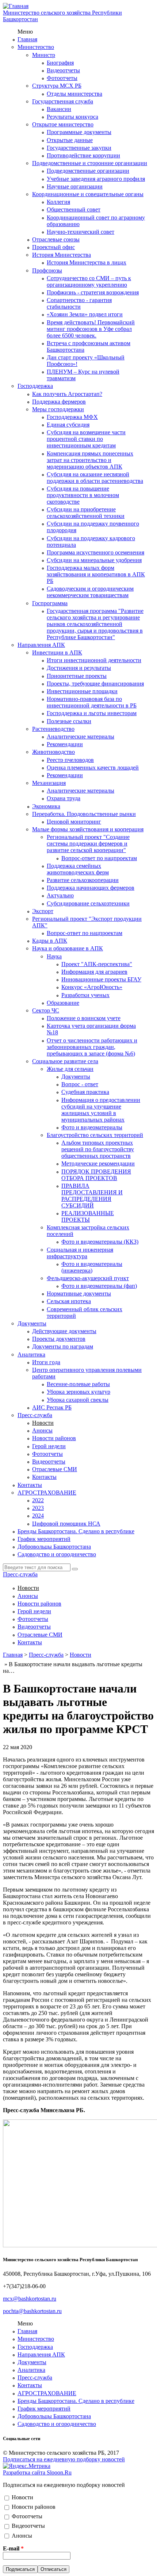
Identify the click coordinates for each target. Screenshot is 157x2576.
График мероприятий (44, 1539)
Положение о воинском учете (84, 1018)
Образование (63, 1003)
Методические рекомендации (98, 1163)
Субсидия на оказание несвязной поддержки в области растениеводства (95, 478)
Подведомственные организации (88, 171)
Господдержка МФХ (72, 417)
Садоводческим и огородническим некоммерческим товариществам (90, 592)
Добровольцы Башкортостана (54, 1547)
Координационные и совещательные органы (88, 194)
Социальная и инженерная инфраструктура (80, 1253)
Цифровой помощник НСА (66, 1524)
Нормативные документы (79, 1293)
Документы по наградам (63, 1346)
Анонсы (42, 1430)
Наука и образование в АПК (68, 948)
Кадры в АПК (50, 941)
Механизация (49, 783)
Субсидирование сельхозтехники (88, 903)
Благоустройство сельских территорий (95, 1135)
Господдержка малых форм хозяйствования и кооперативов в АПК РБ (96, 574)
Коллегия (58, 202)
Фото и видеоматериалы (92, 1127)
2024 (38, 1516)
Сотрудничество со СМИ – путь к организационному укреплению (89, 281)
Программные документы (79, 132)
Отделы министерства (74, 94)
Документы (76, 1077)
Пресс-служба (35, 1415)
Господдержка (35, 386)
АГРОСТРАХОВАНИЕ (47, 1493)
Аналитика (31, 1354)
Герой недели (49, 1446)
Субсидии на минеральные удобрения (94, 560)
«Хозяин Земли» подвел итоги (85, 314)
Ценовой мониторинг (74, 822)
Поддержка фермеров (59, 402)
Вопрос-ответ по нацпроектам (99, 858)
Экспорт (43, 911)
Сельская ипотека (69, 1301)
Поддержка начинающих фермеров (91, 888)
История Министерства (62, 255)
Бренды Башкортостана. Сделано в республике (76, 1531)
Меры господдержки (58, 409)
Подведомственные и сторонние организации (90, 163)
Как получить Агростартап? (67, 394)
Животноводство (53, 752)
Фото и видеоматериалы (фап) (99, 1286)
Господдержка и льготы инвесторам (92, 713)
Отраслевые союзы (56, 239)
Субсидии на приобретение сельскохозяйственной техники (86, 513)
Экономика (46, 806)
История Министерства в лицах (87, 262)
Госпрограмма (50, 603)
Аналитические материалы (81, 736)
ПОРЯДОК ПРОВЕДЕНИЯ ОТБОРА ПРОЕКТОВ (96, 1175)
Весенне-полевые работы (78, 1384)
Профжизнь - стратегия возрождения (93, 292)
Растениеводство (53, 729)
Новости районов (54, 1438)
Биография (60, 63)
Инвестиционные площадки (82, 691)
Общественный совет (74, 209)
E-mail (13, 2548)
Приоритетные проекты (77, 676)
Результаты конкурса (72, 117)
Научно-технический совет (81, 232)
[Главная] (16, 6)
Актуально (60, 895)
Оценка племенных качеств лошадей (93, 768)
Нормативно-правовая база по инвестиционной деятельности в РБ (92, 702)
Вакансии (59, 109)
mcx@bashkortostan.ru (30, 2299)
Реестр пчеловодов (70, 760)
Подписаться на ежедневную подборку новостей (64, 2459)
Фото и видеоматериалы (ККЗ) (100, 1242)
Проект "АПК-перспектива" (97, 964)
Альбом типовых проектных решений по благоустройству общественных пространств (98, 1149)
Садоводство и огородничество (57, 1554)
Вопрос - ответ (80, 1084)
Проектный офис (53, 247)
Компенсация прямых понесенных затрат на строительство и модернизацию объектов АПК (90, 460)
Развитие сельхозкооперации (83, 880)
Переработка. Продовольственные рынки (84, 814)
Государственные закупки (79, 148)
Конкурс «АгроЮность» (92, 987)
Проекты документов (59, 1339)
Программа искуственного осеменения (95, 552)
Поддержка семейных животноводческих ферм (78, 869)
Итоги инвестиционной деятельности (94, 660)
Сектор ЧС (46, 1010)
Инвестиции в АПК (57, 652)
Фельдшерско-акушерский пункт (88, 1278)
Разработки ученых (85, 995)
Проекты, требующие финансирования (95, 684)
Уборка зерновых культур (78, 1392)
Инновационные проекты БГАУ (101, 979)
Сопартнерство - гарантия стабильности (79, 303)
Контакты (44, 1477)
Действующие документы (64, 1331)
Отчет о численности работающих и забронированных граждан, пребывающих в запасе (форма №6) (92, 1047)
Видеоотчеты (63, 70)
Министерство (36, 47)
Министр (44, 55)
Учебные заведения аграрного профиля (96, 179)
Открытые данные (70, 140)
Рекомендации (65, 744)
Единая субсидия (68, 425)
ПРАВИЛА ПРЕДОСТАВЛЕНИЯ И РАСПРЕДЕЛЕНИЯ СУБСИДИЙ (92, 1196)
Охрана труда (64, 798)
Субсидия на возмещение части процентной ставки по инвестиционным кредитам (86, 439)
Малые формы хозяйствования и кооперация (88, 829)
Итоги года (46, 1362)
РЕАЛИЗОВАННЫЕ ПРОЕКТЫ (88, 1216)
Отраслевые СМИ (55, 1469)
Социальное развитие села (65, 1061)
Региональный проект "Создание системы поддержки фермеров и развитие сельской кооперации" (88, 844)
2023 (38, 1508)
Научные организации (75, 186)
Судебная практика (85, 1092)
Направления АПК (41, 645)
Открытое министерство (63, 124)
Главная (27, 39)
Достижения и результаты (79, 668)
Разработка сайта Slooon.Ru (37, 2472)
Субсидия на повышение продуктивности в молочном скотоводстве (83, 495)
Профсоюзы (47, 270)
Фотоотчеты (62, 78)
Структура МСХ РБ (57, 86)
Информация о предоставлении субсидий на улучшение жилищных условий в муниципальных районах (101, 1110)
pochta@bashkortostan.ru (32, 2311)
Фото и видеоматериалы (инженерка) (92, 1267)
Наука (54, 956)
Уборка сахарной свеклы (78, 1400)
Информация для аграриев (94, 972)
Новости (43, 1423)
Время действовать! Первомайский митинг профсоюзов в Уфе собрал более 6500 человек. (91, 329)
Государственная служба (63, 101)
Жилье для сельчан (70, 1069)
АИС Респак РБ (52, 1407)
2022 (38, 1500)
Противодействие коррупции (83, 155)
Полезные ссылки (69, 721)
